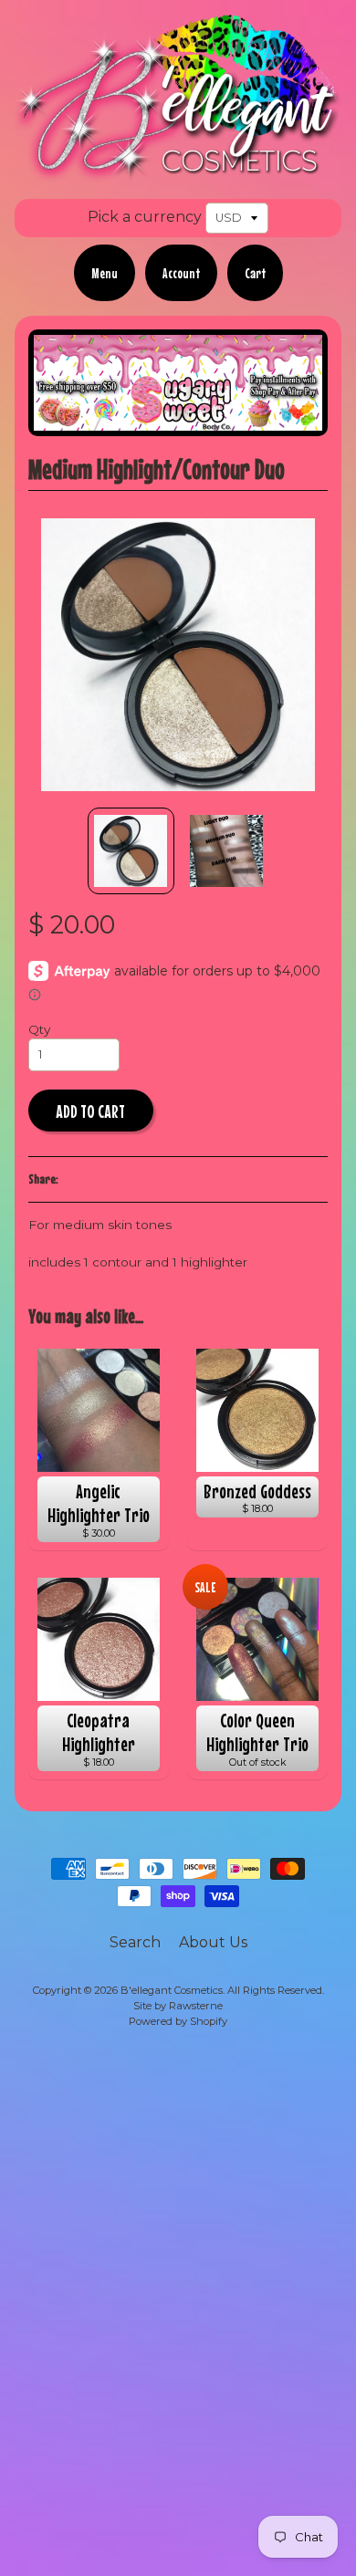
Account (181, 273)
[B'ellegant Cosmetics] (178, 171)
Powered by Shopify (178, 2021)
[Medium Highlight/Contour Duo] (131, 851)
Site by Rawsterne (178, 2006)
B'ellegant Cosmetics (172, 1990)
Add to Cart (90, 1111)
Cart (255, 273)
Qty (39, 1029)
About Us (213, 1942)
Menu (105, 273)
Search (135, 1942)
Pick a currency (145, 217)
